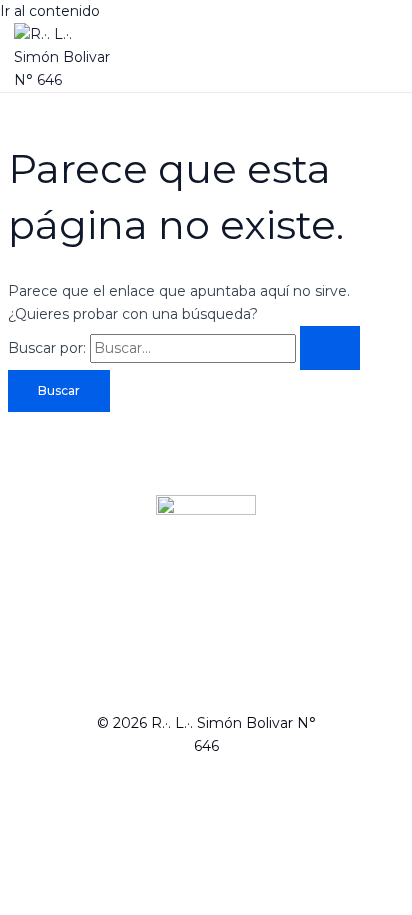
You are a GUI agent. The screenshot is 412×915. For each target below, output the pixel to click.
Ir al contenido (50, 11)
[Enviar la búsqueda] (330, 348)
